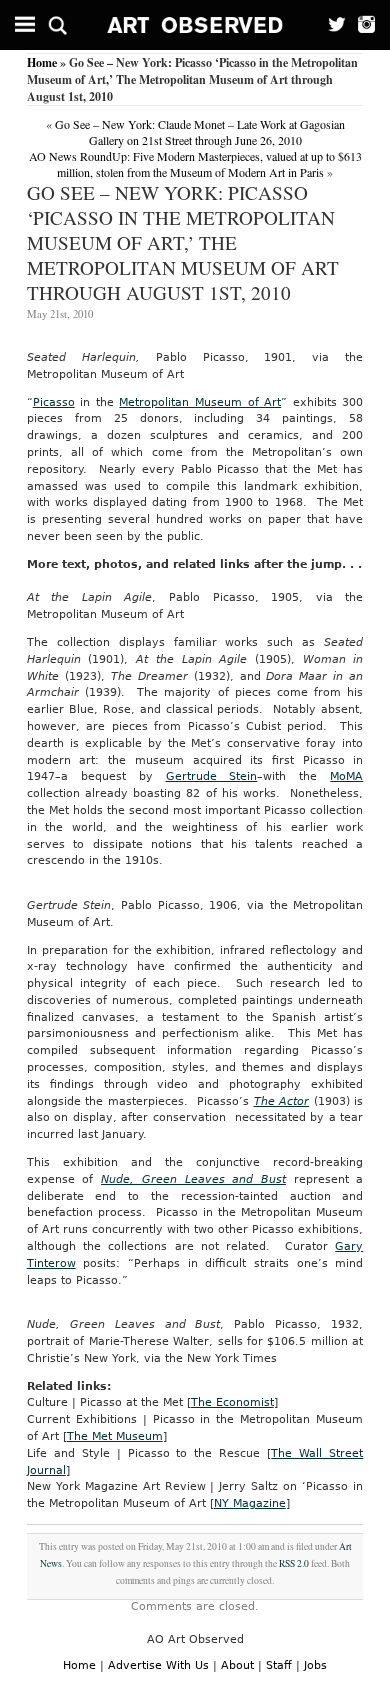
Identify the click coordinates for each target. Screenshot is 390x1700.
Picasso (54, 402)
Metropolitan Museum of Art (200, 402)
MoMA (346, 776)
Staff (279, 1665)
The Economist (232, 1402)
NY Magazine (250, 1503)
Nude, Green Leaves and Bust (193, 1179)
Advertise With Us (158, 1665)
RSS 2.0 (294, 1563)
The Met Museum (115, 1436)
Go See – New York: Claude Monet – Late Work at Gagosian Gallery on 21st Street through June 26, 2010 (200, 132)
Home (42, 62)
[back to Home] (195, 25)
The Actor (282, 1101)
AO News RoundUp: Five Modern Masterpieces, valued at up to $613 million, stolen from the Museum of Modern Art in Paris (195, 164)
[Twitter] (331, 25)
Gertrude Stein (212, 776)
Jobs (315, 1665)
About (237, 1665)
